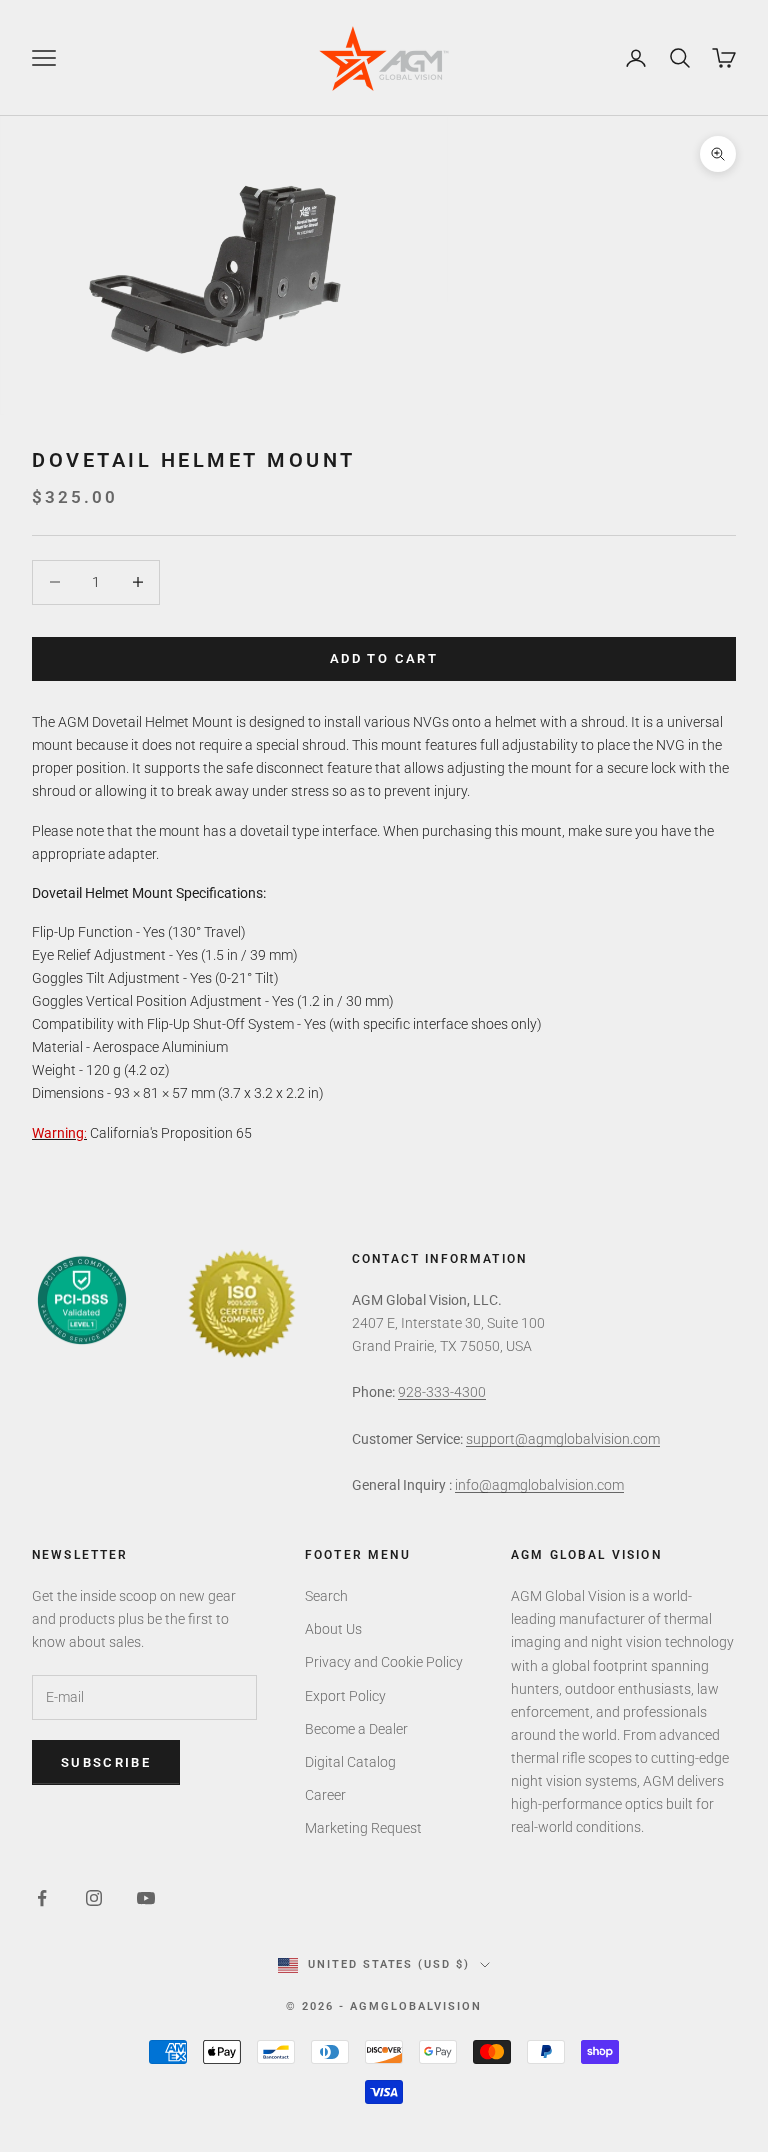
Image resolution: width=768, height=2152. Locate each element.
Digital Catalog (350, 1762)
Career (325, 1795)
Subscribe (106, 1762)
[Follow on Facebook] (42, 1898)
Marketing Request (363, 1828)
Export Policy (345, 1696)
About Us (333, 1629)
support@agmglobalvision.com (563, 1439)
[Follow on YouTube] (146, 1898)
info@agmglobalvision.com (539, 1485)
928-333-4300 (442, 1392)
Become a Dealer (356, 1729)
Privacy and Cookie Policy (384, 1662)
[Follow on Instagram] (94, 1898)
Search (326, 1596)
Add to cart (384, 658)
